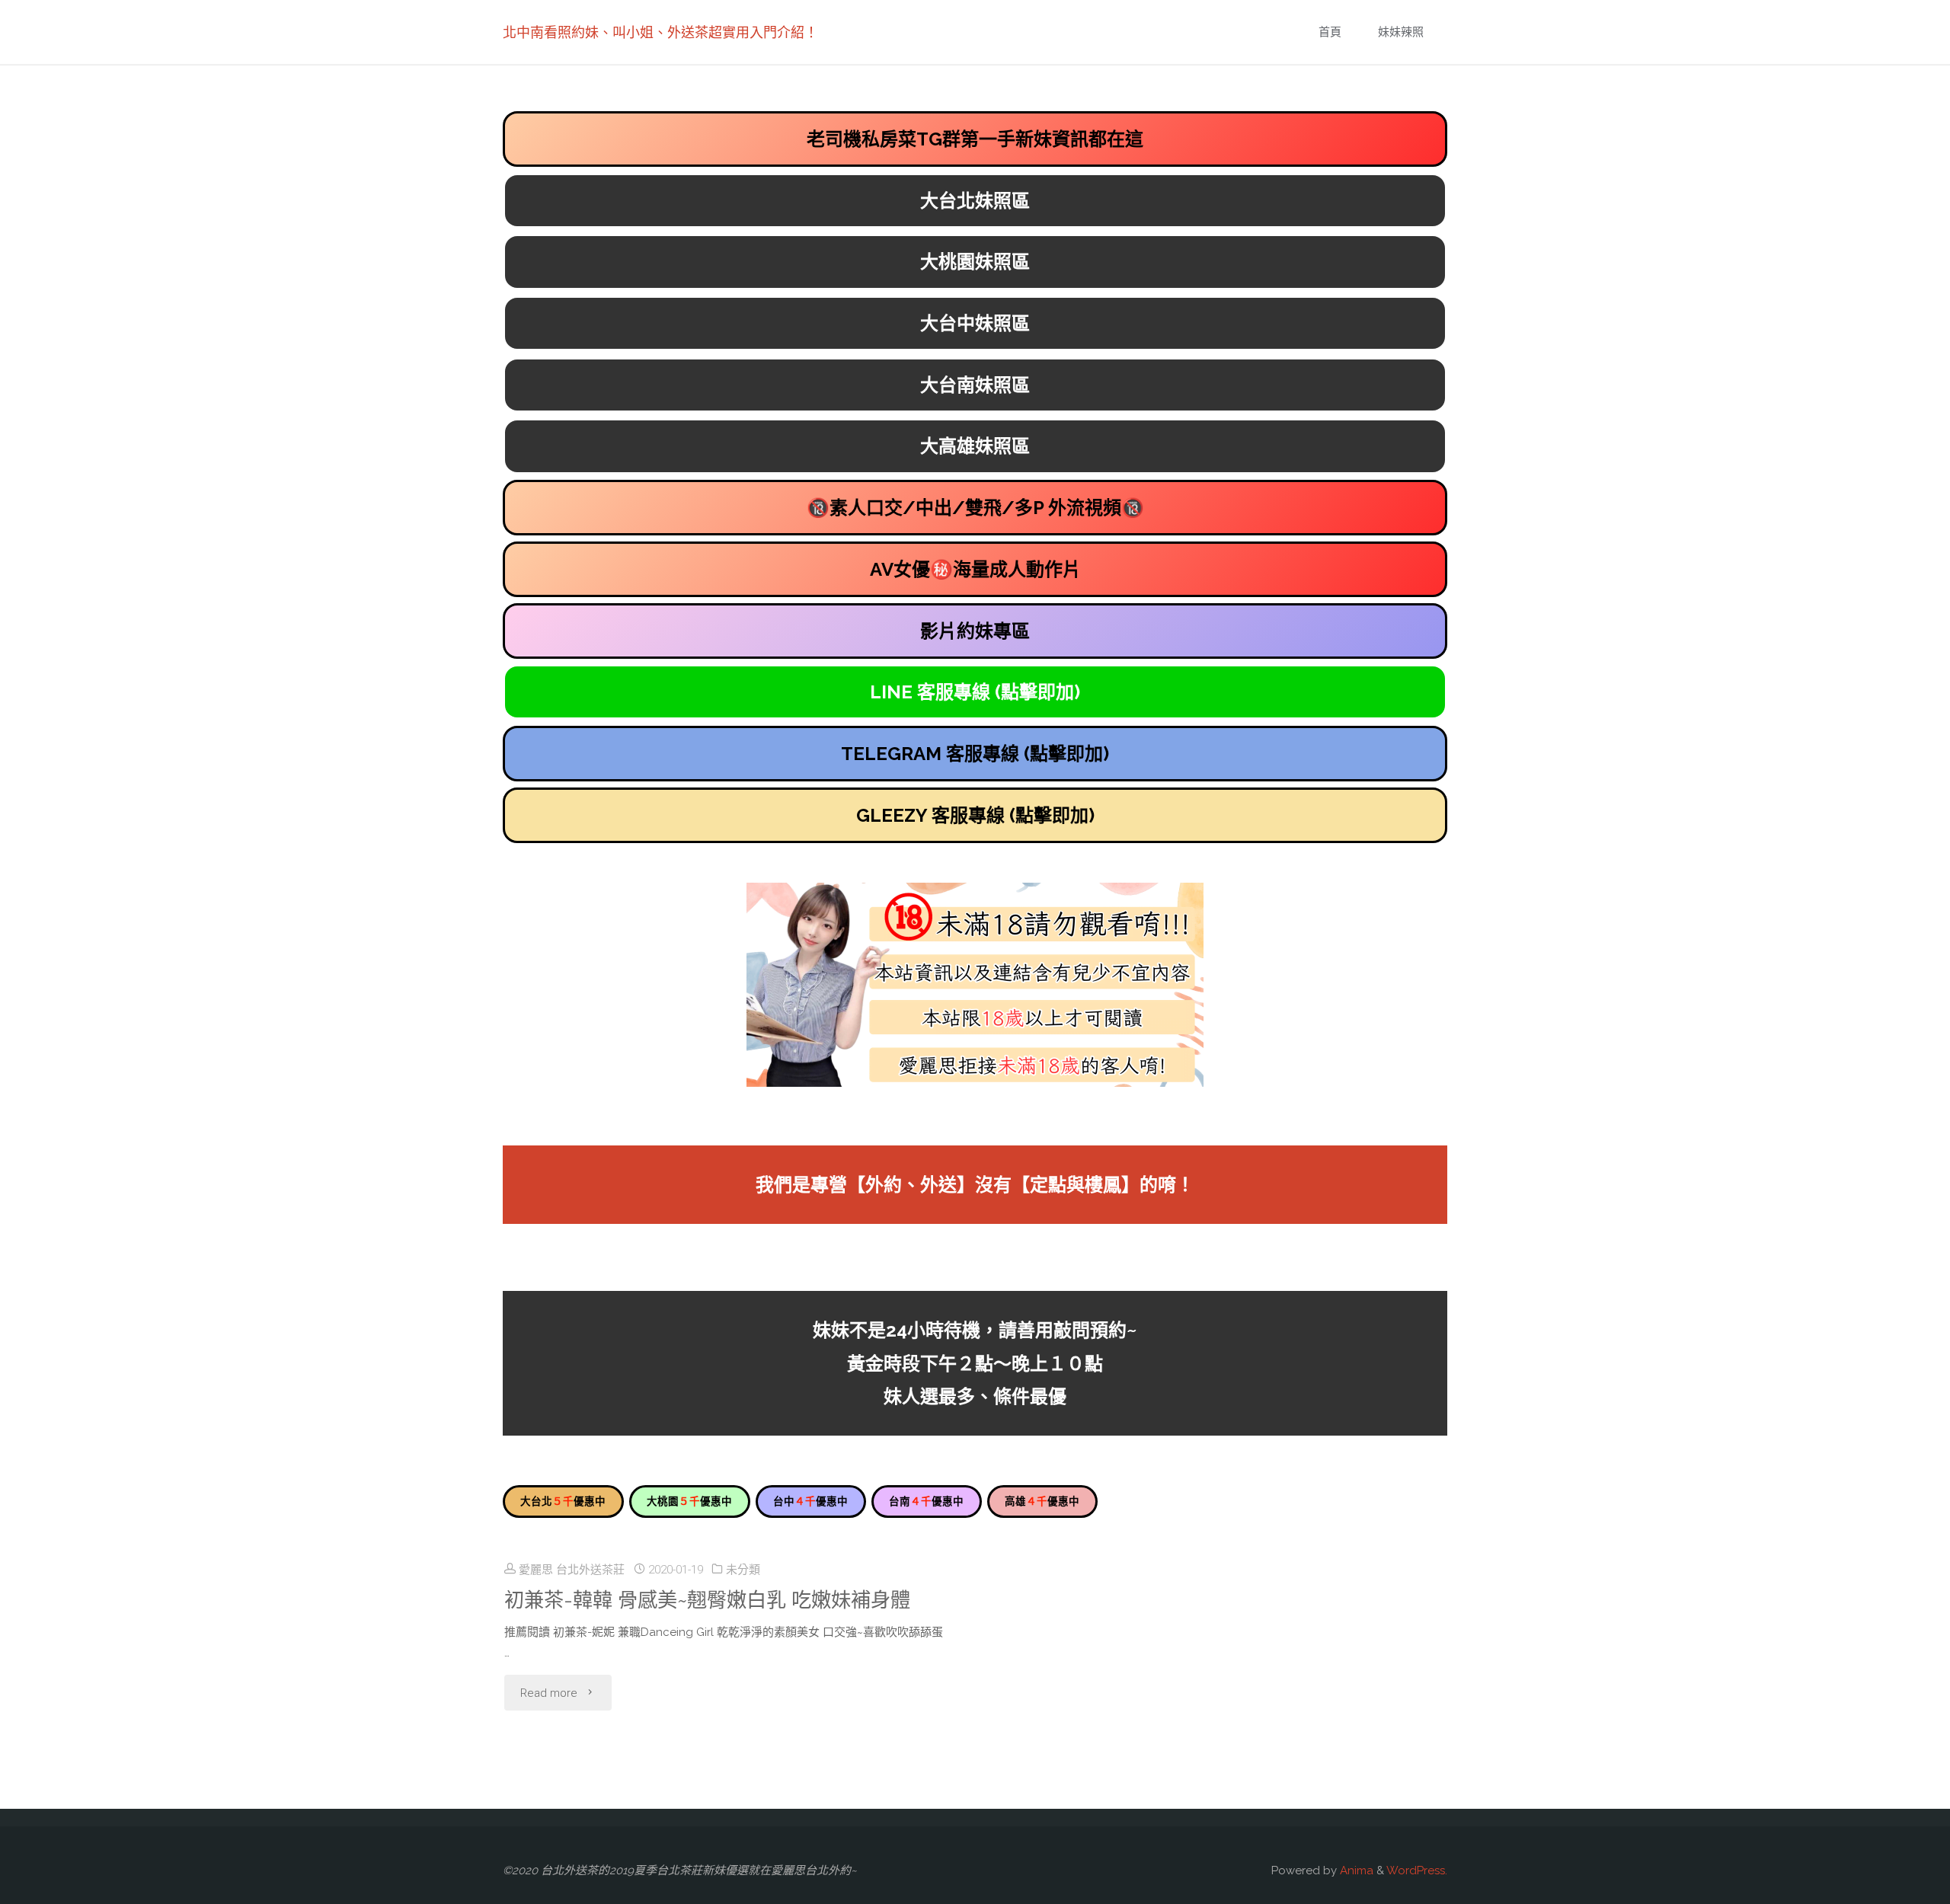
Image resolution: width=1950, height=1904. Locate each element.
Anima (1355, 1870)
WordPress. (1417, 1870)
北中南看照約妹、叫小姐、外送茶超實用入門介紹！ (660, 32)
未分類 (743, 1570)
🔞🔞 (975, 508)
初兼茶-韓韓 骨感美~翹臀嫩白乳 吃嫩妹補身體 (707, 1600)
